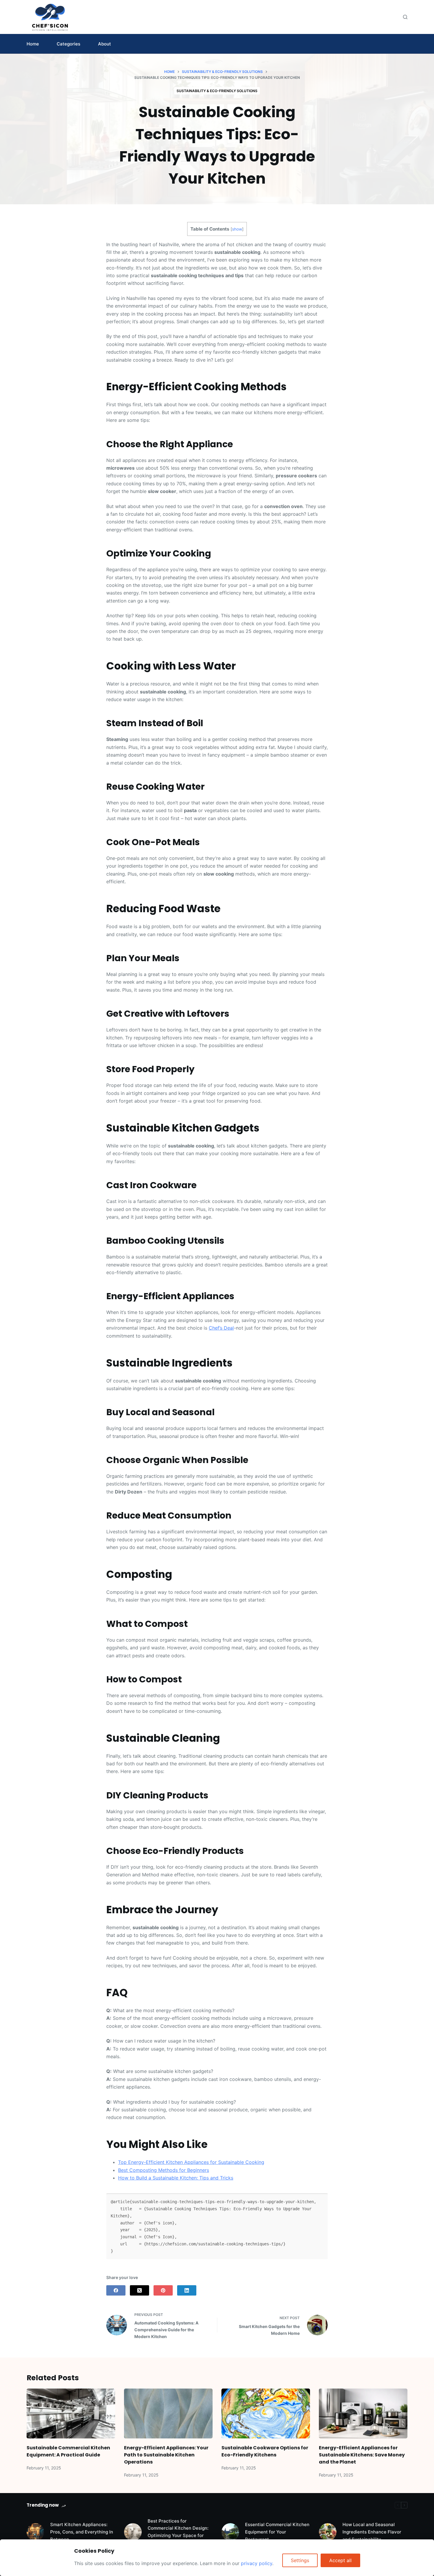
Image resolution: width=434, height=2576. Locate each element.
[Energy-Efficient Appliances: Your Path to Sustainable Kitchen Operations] (168, 2413)
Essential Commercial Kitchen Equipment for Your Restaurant (277, 2532)
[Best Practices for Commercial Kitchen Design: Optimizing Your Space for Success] (133, 2532)
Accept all (340, 2560)
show (237, 229)
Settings (300, 2560)
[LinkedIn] (187, 2290)
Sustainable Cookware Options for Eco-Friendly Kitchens (265, 2451)
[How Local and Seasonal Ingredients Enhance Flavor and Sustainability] (328, 2532)
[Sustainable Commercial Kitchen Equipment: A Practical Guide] (71, 2413)
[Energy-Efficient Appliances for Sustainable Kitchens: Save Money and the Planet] (363, 2413)
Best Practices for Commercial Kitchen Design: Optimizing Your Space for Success (178, 2532)
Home (33, 44)
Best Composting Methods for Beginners (164, 2170)
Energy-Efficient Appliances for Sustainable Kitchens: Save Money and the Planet (362, 2455)
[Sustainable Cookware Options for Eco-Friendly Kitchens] (266, 2413)
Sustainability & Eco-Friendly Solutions (217, 91)
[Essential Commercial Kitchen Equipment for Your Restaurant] (230, 2532)
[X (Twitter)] (139, 2290)
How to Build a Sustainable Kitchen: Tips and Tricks (176, 2178)
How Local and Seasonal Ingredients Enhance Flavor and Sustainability (372, 2532)
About (105, 44)
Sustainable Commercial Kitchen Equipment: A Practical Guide (68, 2451)
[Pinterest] (163, 2290)
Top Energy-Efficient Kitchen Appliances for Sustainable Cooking (191, 2162)
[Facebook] (116, 2290)
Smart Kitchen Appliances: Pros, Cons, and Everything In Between (82, 2532)
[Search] (405, 17)
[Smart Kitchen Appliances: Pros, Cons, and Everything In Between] (35, 2532)
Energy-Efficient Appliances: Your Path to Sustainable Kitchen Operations (166, 2455)
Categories (68, 44)
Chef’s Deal (221, 1328)
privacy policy (257, 2563)
